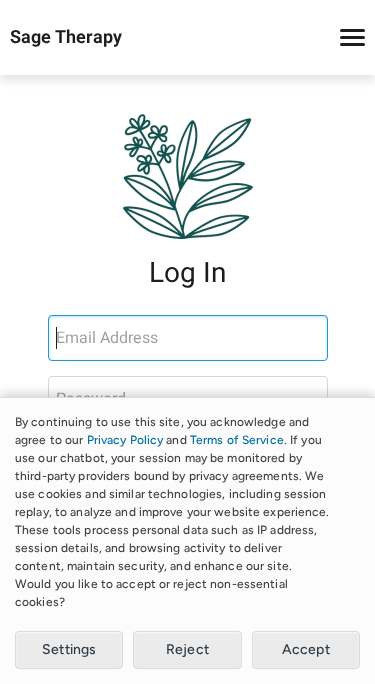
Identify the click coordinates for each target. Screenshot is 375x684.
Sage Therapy (66, 38)
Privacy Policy (125, 440)
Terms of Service (237, 440)
